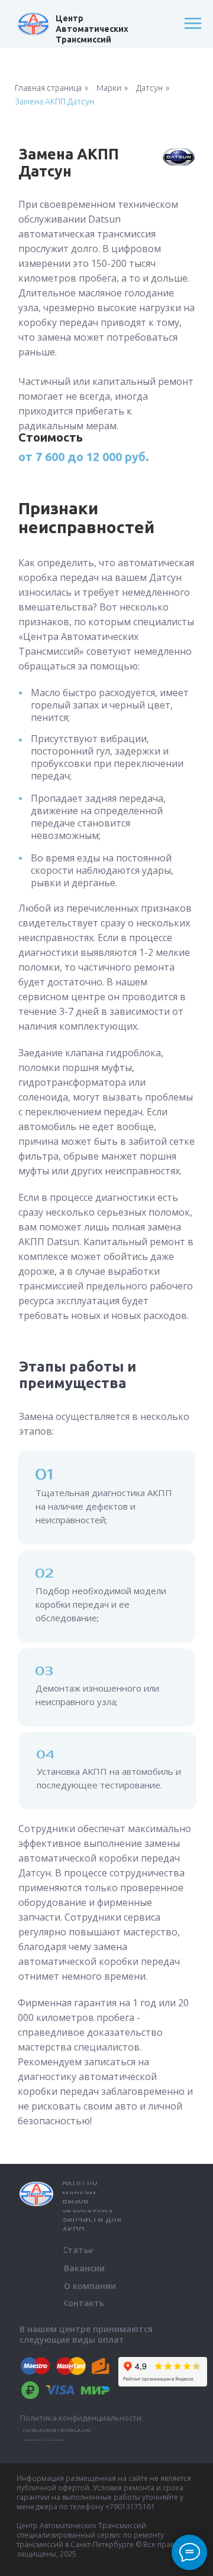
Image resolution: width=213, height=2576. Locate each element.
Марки (109, 88)
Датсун (149, 88)
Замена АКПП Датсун (54, 102)
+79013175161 (130, 2507)
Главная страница (48, 88)
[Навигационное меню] (193, 24)
